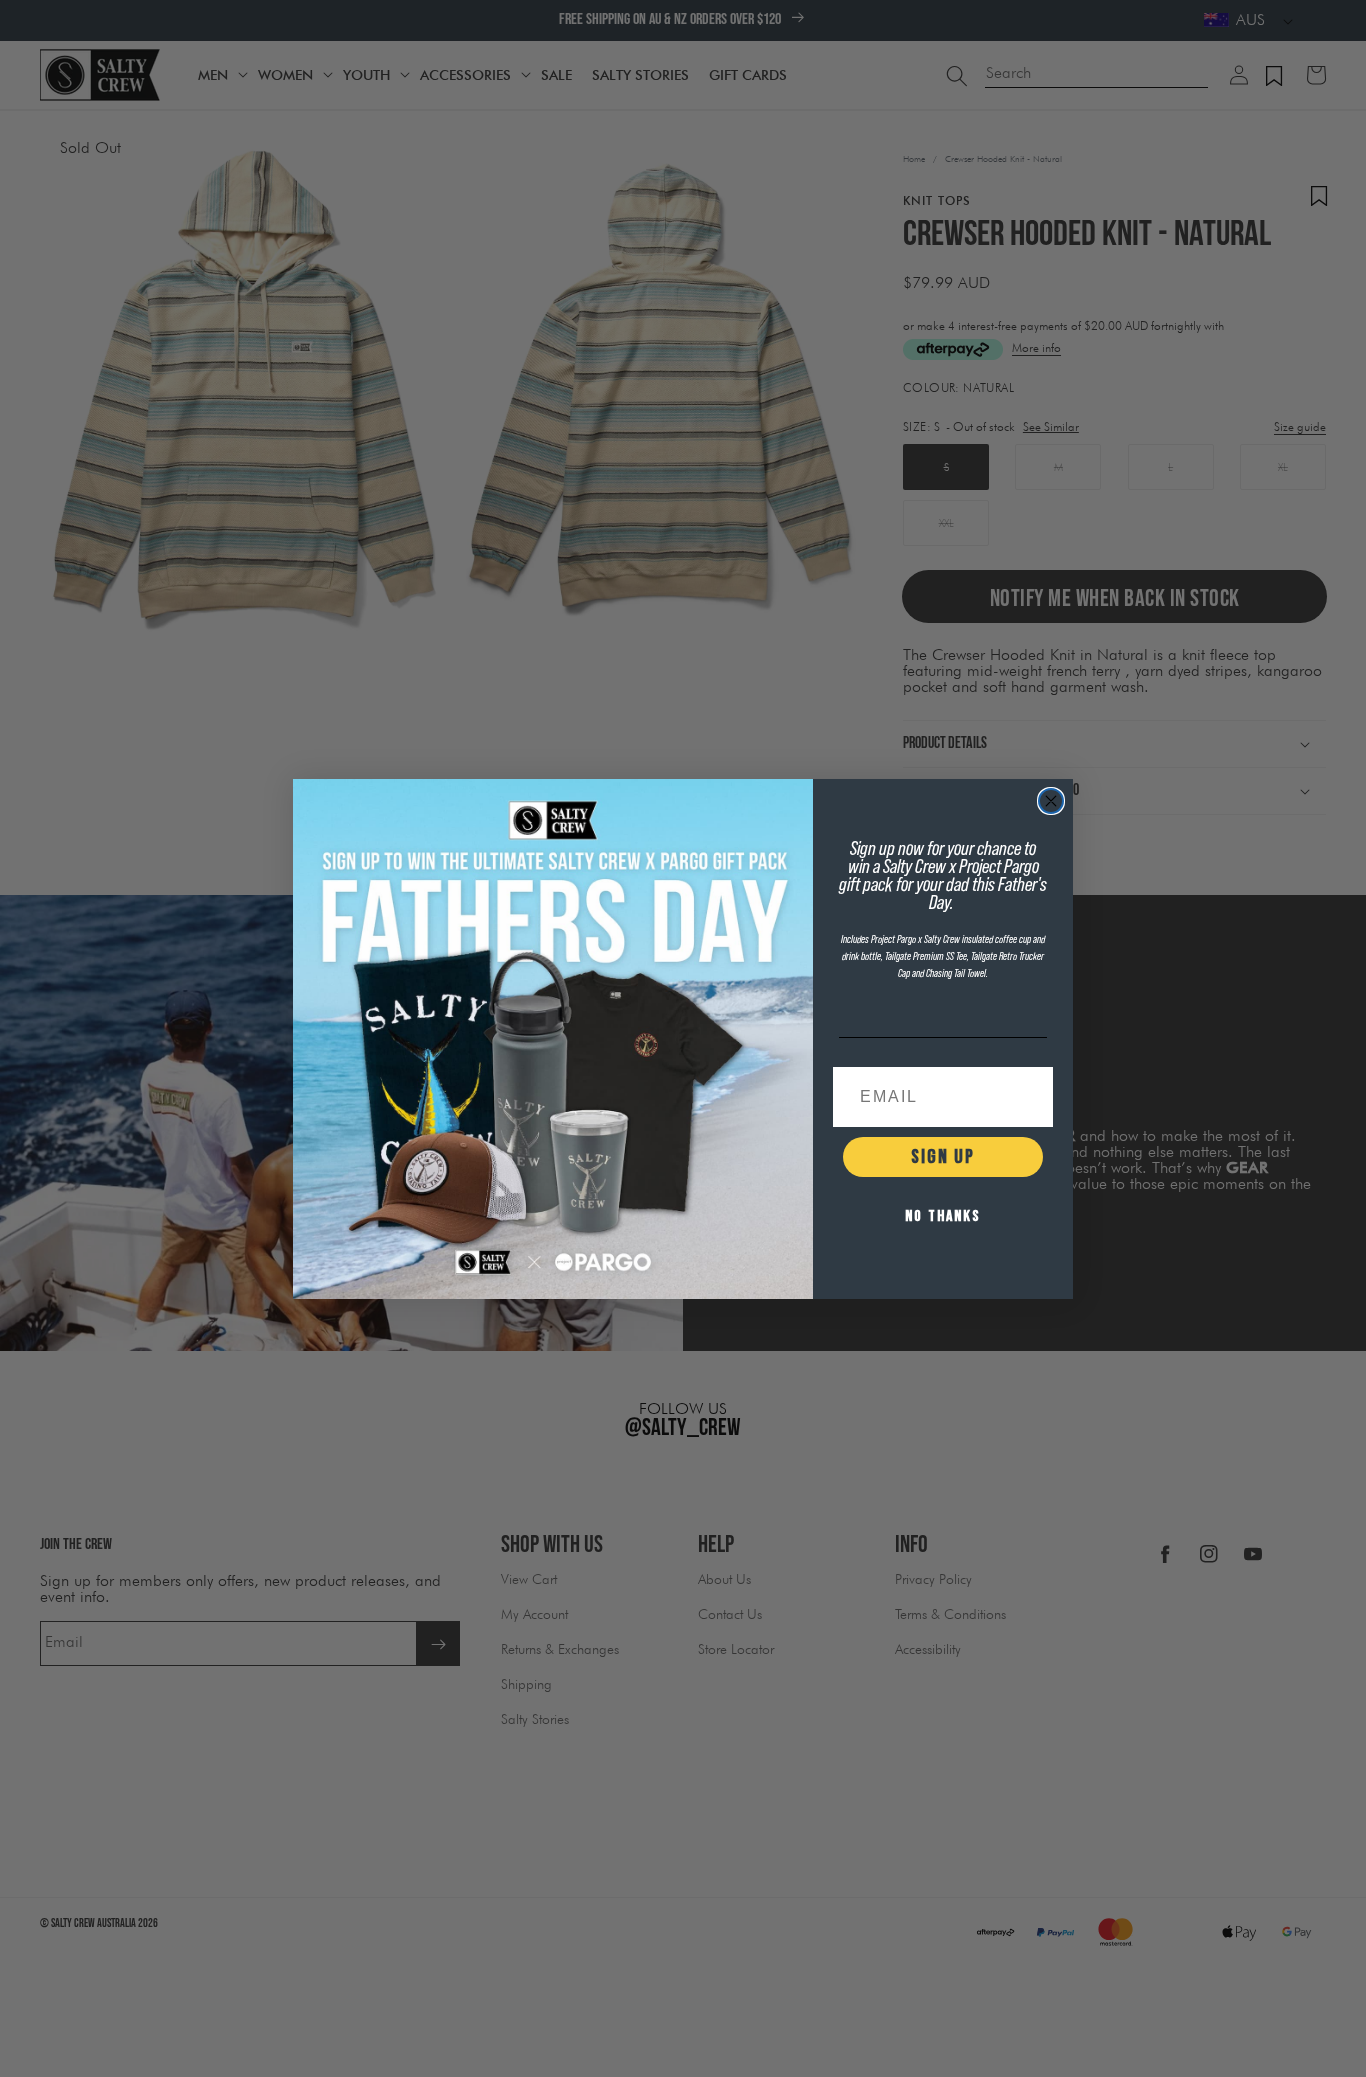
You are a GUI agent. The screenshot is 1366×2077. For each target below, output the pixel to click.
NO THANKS (943, 1216)
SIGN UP (943, 1157)
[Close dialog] (1051, 801)
